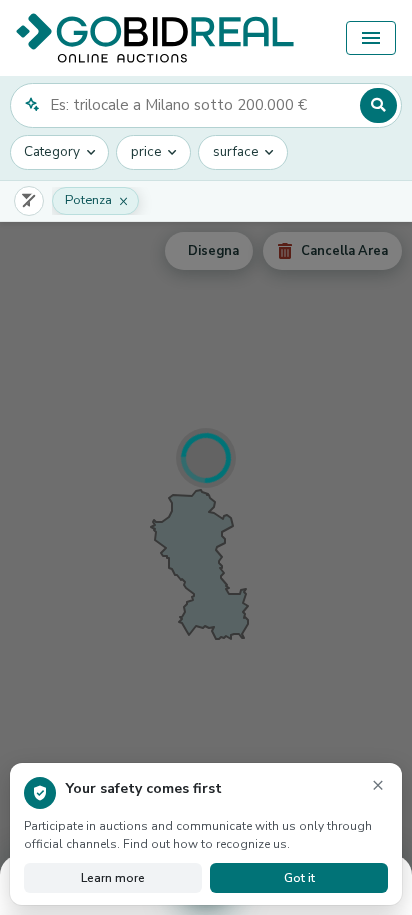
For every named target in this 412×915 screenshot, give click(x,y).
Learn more (113, 878)
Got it (299, 878)
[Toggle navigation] (371, 38)
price (146, 151)
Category (52, 151)
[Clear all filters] (29, 201)
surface (236, 151)
